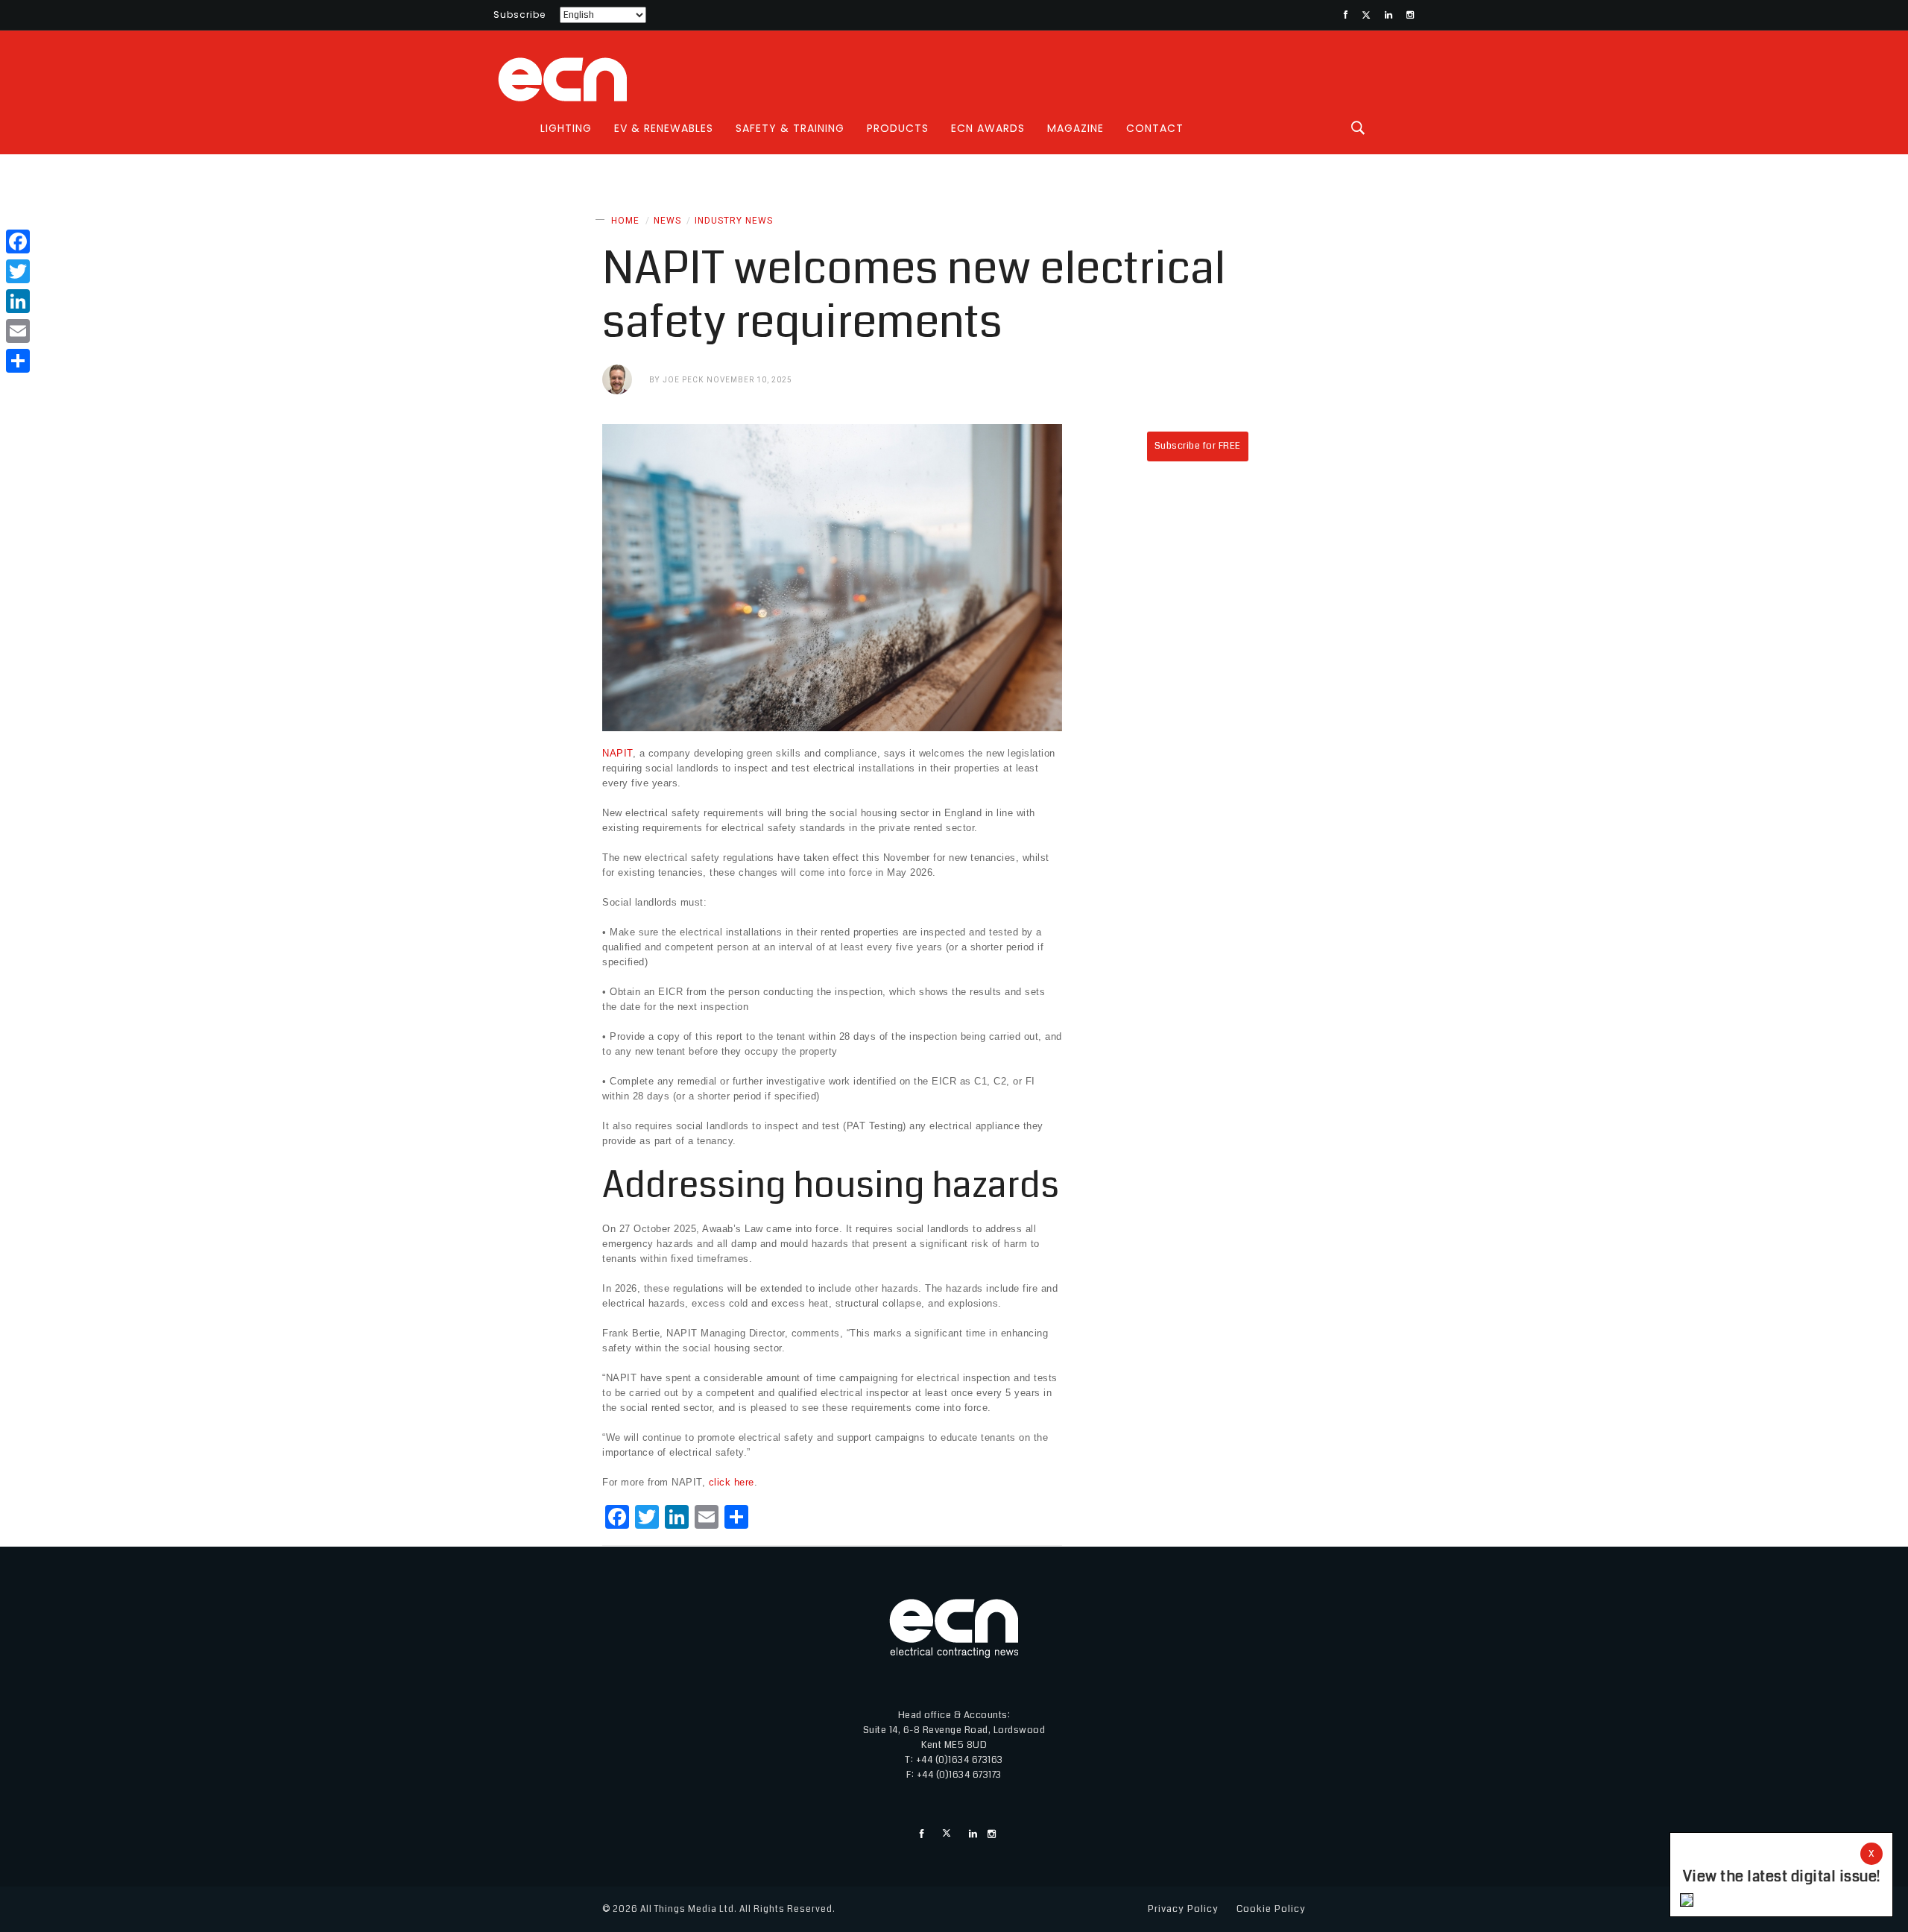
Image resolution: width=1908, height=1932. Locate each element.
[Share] (18, 361)
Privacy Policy (1183, 1909)
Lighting (566, 128)
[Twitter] (18, 271)
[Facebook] (18, 241)
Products (898, 128)
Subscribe (519, 15)
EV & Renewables (664, 128)
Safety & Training (790, 128)
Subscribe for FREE (1198, 446)
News (667, 221)
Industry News (734, 221)
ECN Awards (988, 128)
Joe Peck (683, 380)
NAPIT (617, 753)
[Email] (18, 331)
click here (732, 1482)
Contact (1155, 128)
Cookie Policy (1271, 1909)
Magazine (1075, 128)
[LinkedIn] (18, 301)
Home (625, 221)
